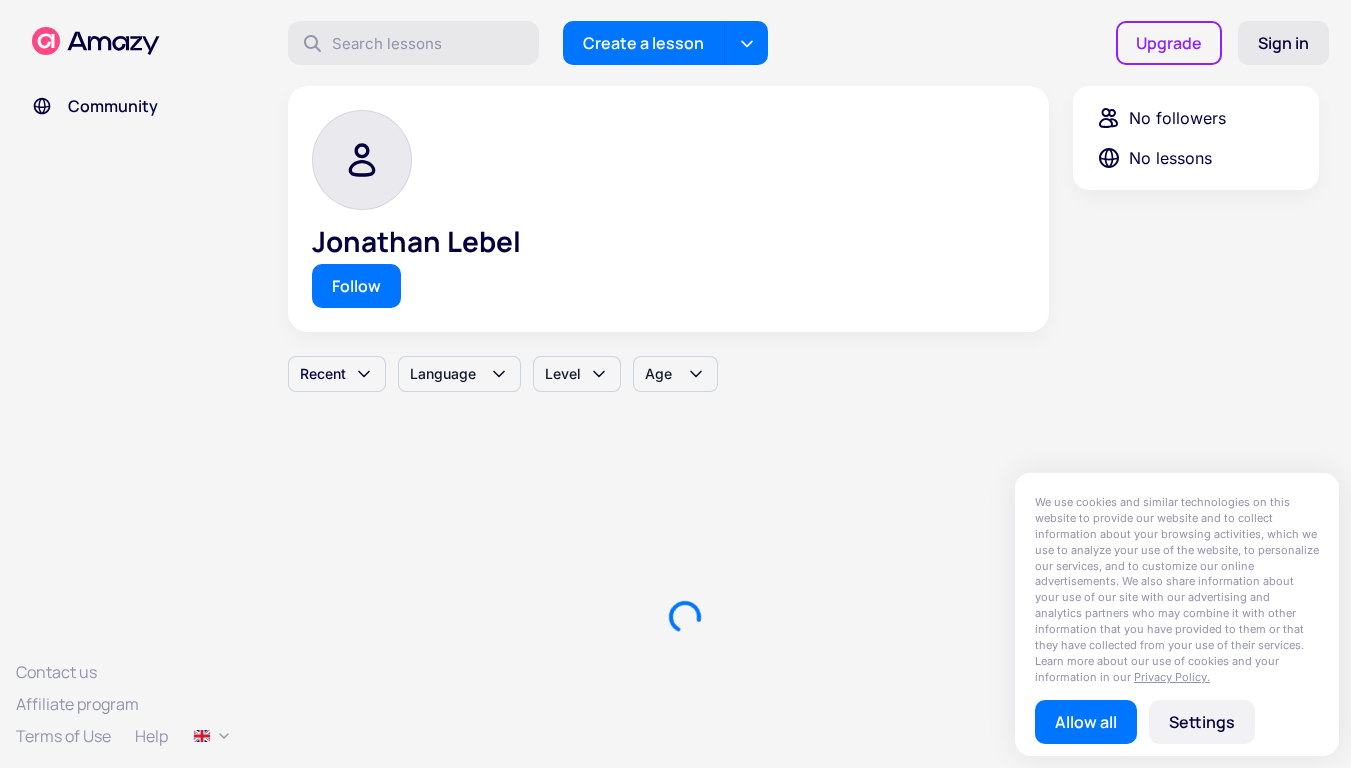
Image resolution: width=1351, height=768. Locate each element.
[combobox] (337, 374)
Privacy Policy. (1172, 677)
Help (151, 736)
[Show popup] (212, 736)
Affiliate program (77, 704)
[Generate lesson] (746, 43)
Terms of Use (63, 736)
